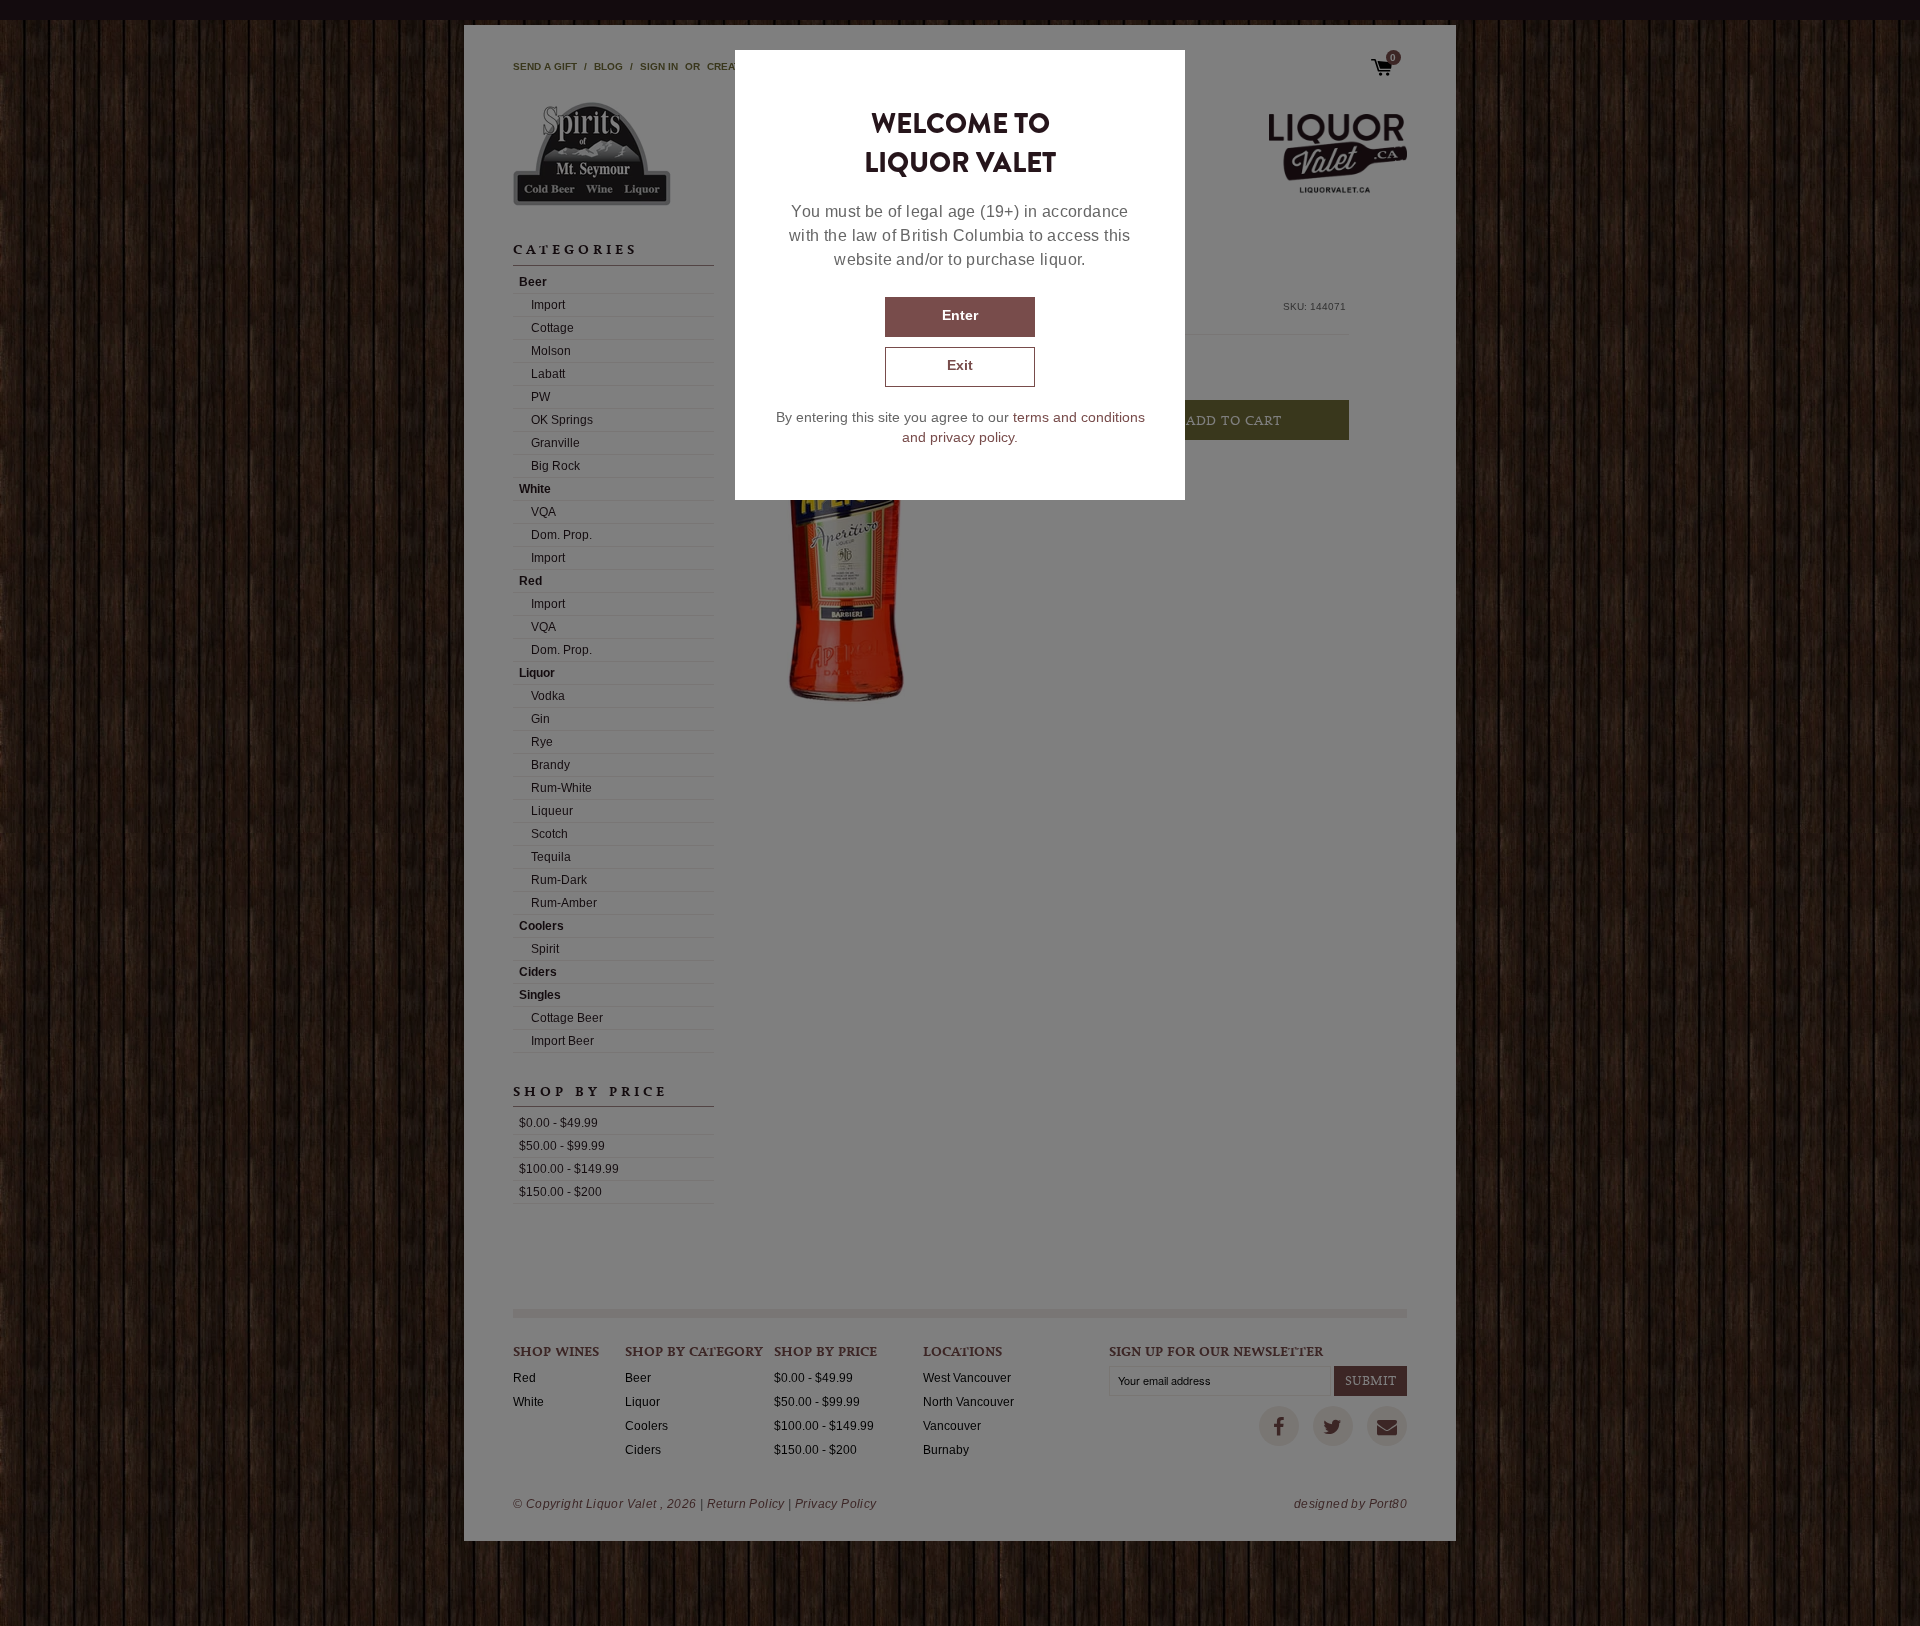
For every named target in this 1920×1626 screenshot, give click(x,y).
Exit (960, 365)
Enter (960, 315)
